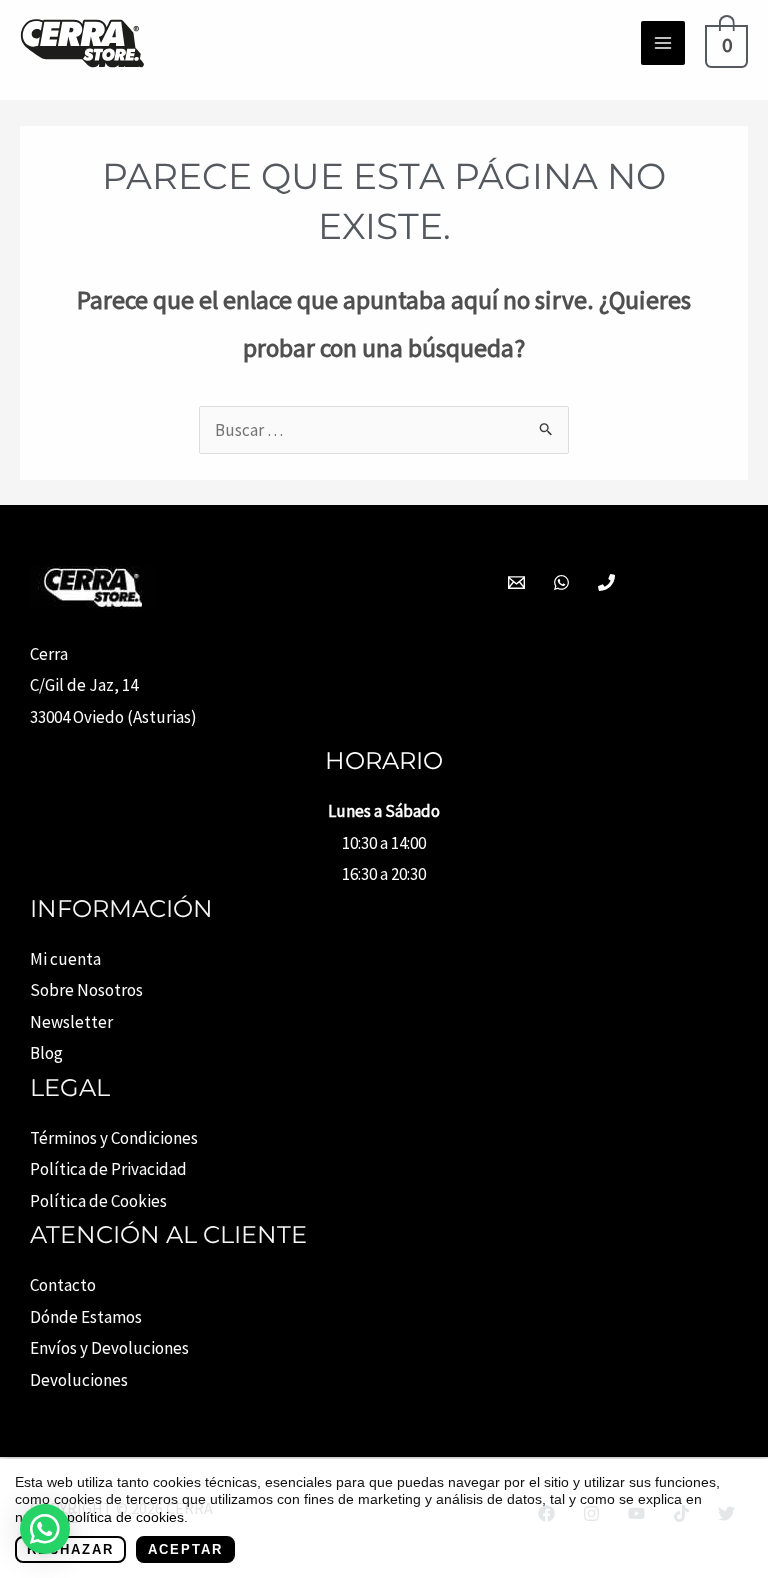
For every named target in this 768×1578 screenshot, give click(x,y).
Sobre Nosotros (86, 990)
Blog (46, 1053)
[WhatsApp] (561, 582)
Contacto (63, 1285)
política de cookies (125, 1517)
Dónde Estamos (86, 1317)
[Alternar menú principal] (663, 43)
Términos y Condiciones (114, 1138)
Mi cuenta (65, 959)
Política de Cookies (98, 1201)
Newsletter (71, 1022)
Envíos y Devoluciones (109, 1348)
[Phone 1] (606, 582)
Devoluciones (79, 1380)
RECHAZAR (70, 1549)
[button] (45, 1529)
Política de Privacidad (108, 1169)
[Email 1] (516, 582)
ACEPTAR (185, 1549)
